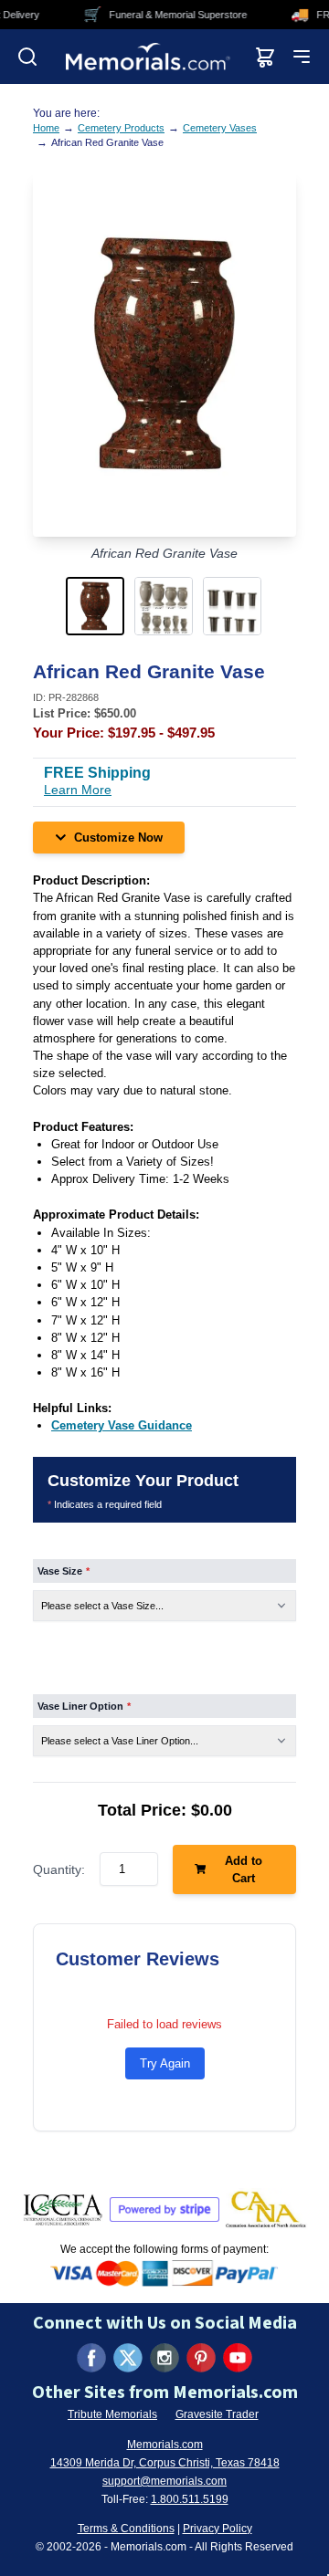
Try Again (165, 2063)
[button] (96, 606)
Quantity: (59, 1869)
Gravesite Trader (217, 2414)
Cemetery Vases (220, 128)
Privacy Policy (218, 2529)
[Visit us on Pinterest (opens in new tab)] (201, 2358)
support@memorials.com (164, 2481)
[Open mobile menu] (302, 57)
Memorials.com (165, 2445)
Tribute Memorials (112, 2414)
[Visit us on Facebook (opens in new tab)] (91, 2358)
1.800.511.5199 (190, 2499)
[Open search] (27, 57)
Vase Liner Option (84, 1706)
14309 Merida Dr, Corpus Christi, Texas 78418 (165, 2463)
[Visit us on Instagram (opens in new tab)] (164, 2358)
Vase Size (64, 1571)
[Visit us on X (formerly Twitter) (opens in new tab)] (128, 2358)
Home (46, 128)
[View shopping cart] (265, 57)
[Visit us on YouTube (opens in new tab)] (238, 2358)
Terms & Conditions (126, 2529)
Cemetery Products (121, 128)
